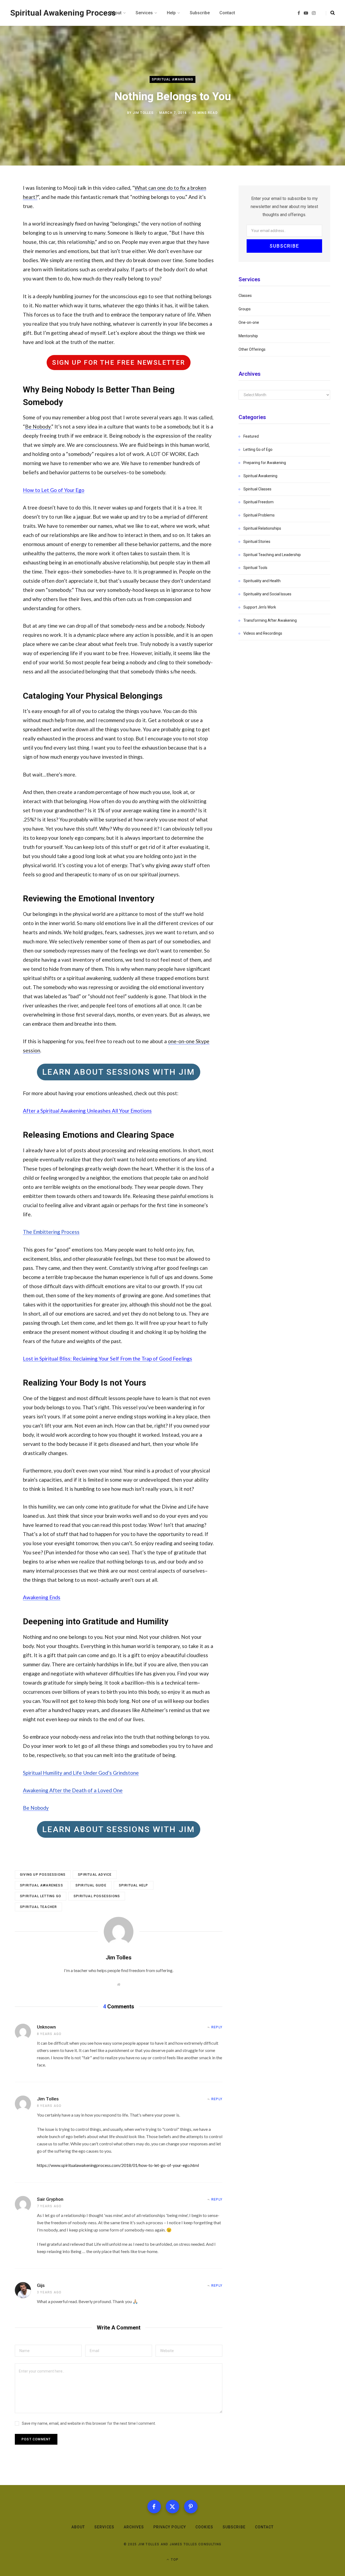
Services (104, 2527)
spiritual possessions (97, 1896)
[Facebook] (154, 2507)
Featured (251, 436)
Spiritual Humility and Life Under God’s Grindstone (81, 1773)
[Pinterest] (191, 2507)
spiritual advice (95, 1875)
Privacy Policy (170, 2527)
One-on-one (249, 322)
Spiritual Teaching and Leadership (272, 555)
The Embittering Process (51, 1232)
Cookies (204, 2527)
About (78, 2527)
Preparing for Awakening (265, 463)
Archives (134, 2527)
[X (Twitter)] (172, 2507)
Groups (245, 309)
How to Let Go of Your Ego (54, 490)
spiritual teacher (38, 1907)
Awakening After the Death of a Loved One (73, 1790)
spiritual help (134, 1885)
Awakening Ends (42, 1597)
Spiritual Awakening (173, 80)
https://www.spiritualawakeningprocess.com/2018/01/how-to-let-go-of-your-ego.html (118, 2165)
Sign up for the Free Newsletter (118, 363)
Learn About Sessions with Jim (119, 1072)
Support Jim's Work (260, 607)
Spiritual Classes (257, 489)
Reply (217, 2027)
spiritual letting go (41, 1896)
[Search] (330, 13)
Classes (245, 296)
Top (174, 2560)
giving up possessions (43, 1875)
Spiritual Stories (257, 542)
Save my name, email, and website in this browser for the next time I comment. (89, 2423)
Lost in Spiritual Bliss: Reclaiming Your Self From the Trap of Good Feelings (108, 1359)
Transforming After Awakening (270, 620)
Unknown (46, 2027)
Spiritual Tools (255, 568)
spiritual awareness (42, 1885)
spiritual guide (91, 1885)
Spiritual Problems (259, 515)
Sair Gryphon (50, 2199)
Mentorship (248, 336)
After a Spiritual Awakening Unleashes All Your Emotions (87, 1111)
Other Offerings (252, 349)
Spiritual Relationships (262, 528)
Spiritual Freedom (258, 502)
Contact (264, 2527)
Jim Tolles (143, 113)
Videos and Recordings (263, 633)
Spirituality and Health (262, 581)
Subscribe (234, 2527)
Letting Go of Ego (258, 449)
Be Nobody (38, 426)
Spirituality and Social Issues (267, 594)
